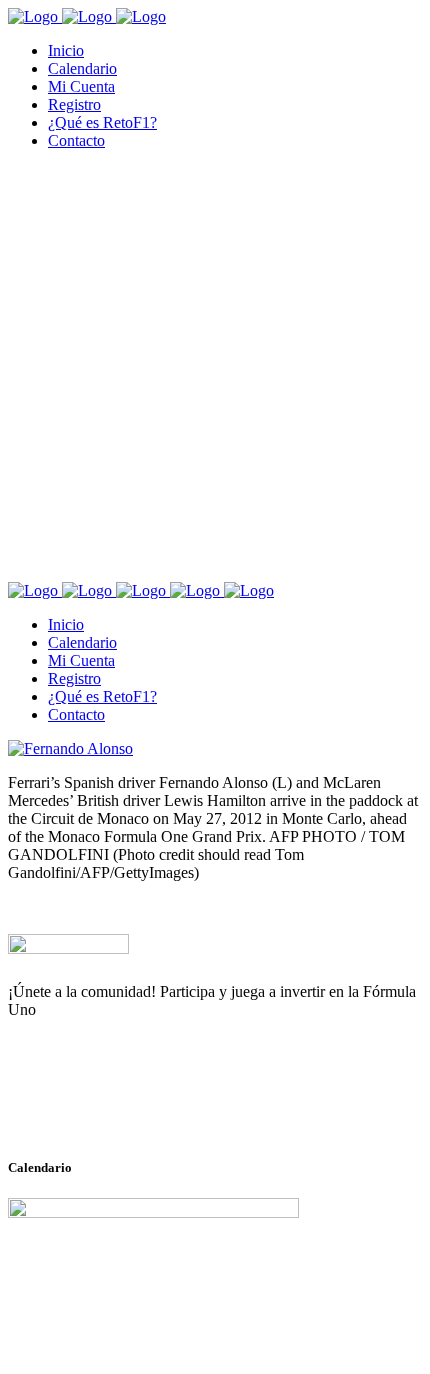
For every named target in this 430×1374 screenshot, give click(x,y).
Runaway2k (104, 1107)
